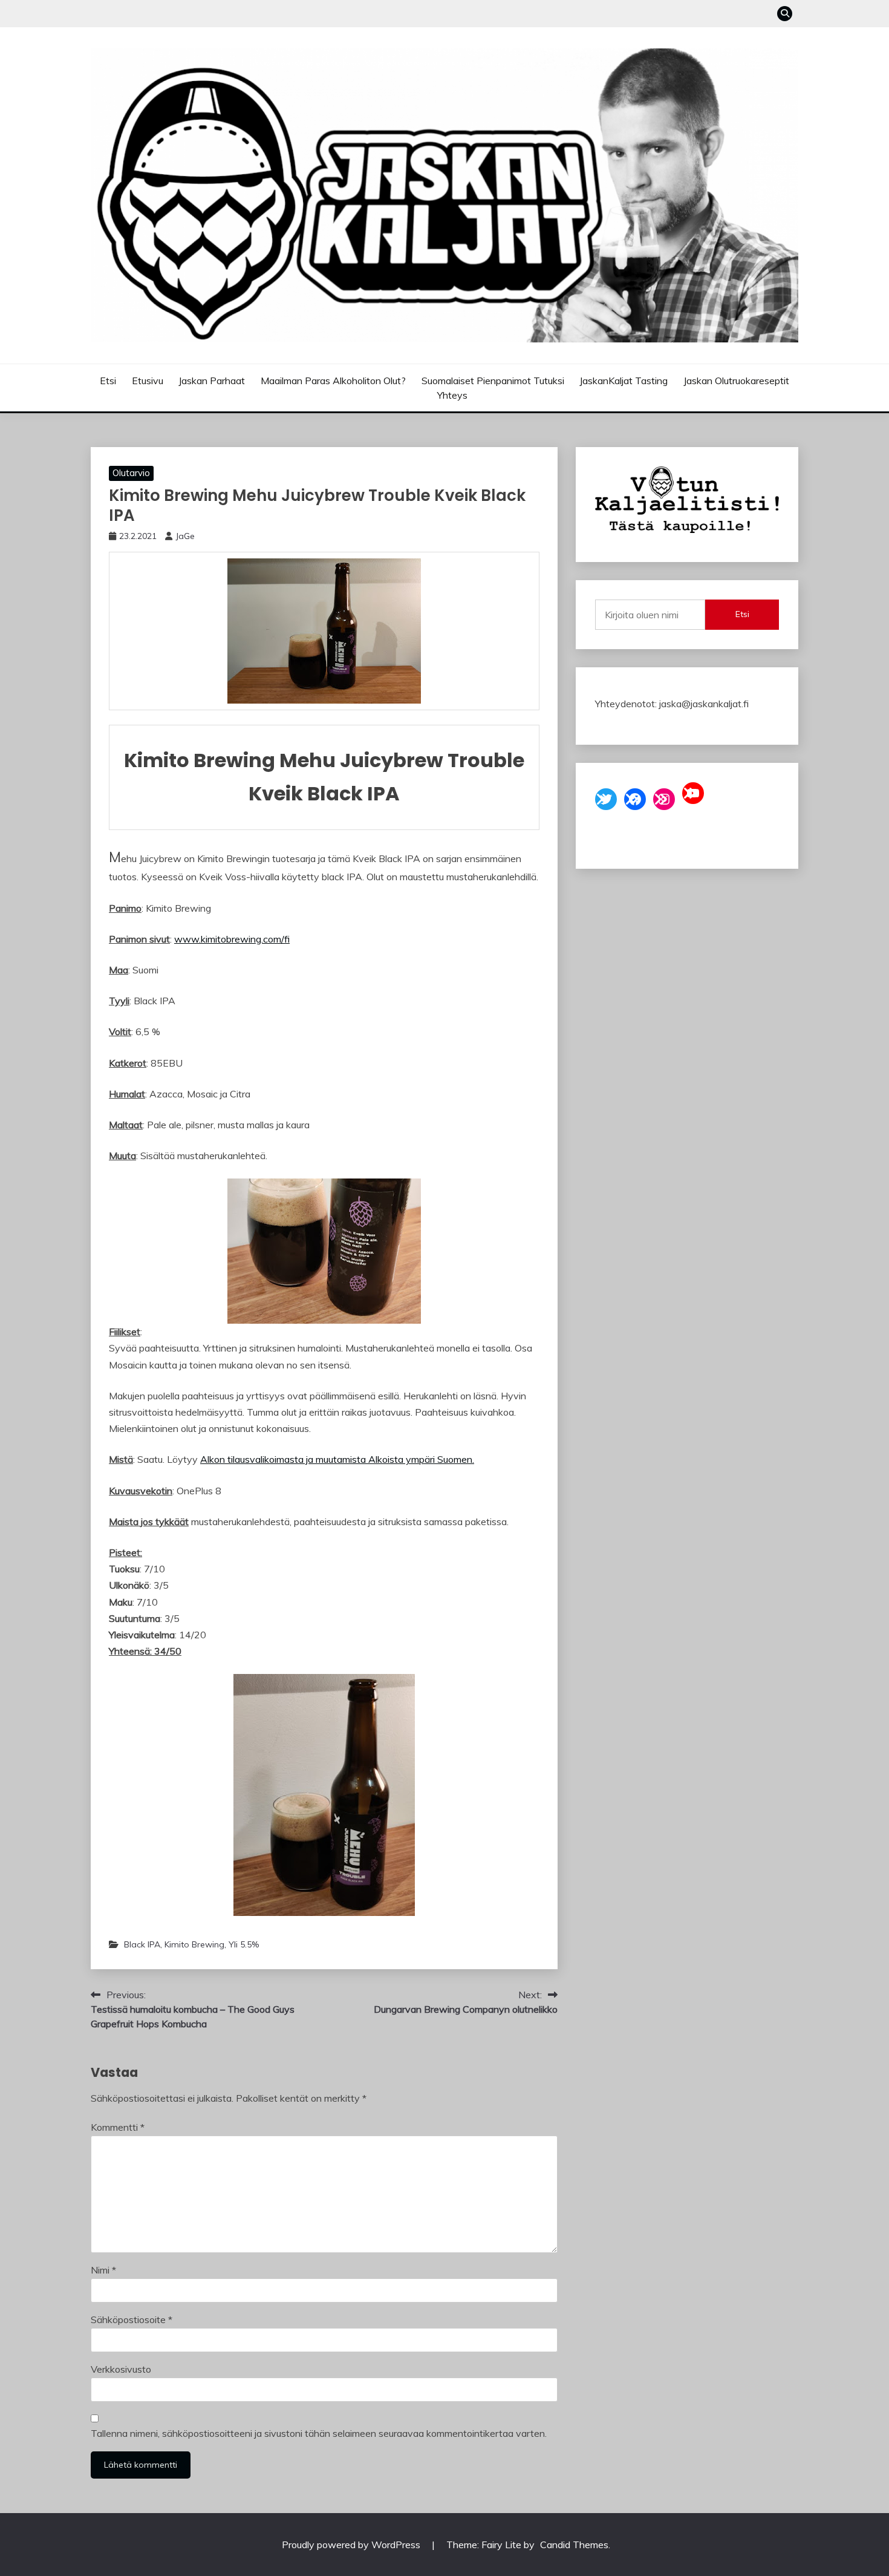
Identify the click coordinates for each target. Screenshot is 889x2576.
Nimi (103, 2270)
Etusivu (148, 381)
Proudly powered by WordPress (352, 2545)
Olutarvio (131, 473)
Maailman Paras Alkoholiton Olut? (333, 381)
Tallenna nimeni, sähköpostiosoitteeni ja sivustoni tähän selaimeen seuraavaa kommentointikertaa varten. (319, 2433)
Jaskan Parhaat (212, 381)
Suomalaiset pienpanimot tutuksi (493, 381)
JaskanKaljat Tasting (624, 381)
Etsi (108, 381)
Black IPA (142, 1944)
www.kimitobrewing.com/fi (232, 939)
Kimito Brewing (194, 1944)
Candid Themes (574, 2545)
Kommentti (118, 2127)
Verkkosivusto (121, 2369)
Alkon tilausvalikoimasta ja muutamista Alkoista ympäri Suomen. (337, 1459)
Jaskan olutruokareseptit (736, 381)
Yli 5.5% (244, 1944)
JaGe (185, 536)
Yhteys (452, 395)
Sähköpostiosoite (132, 2319)
